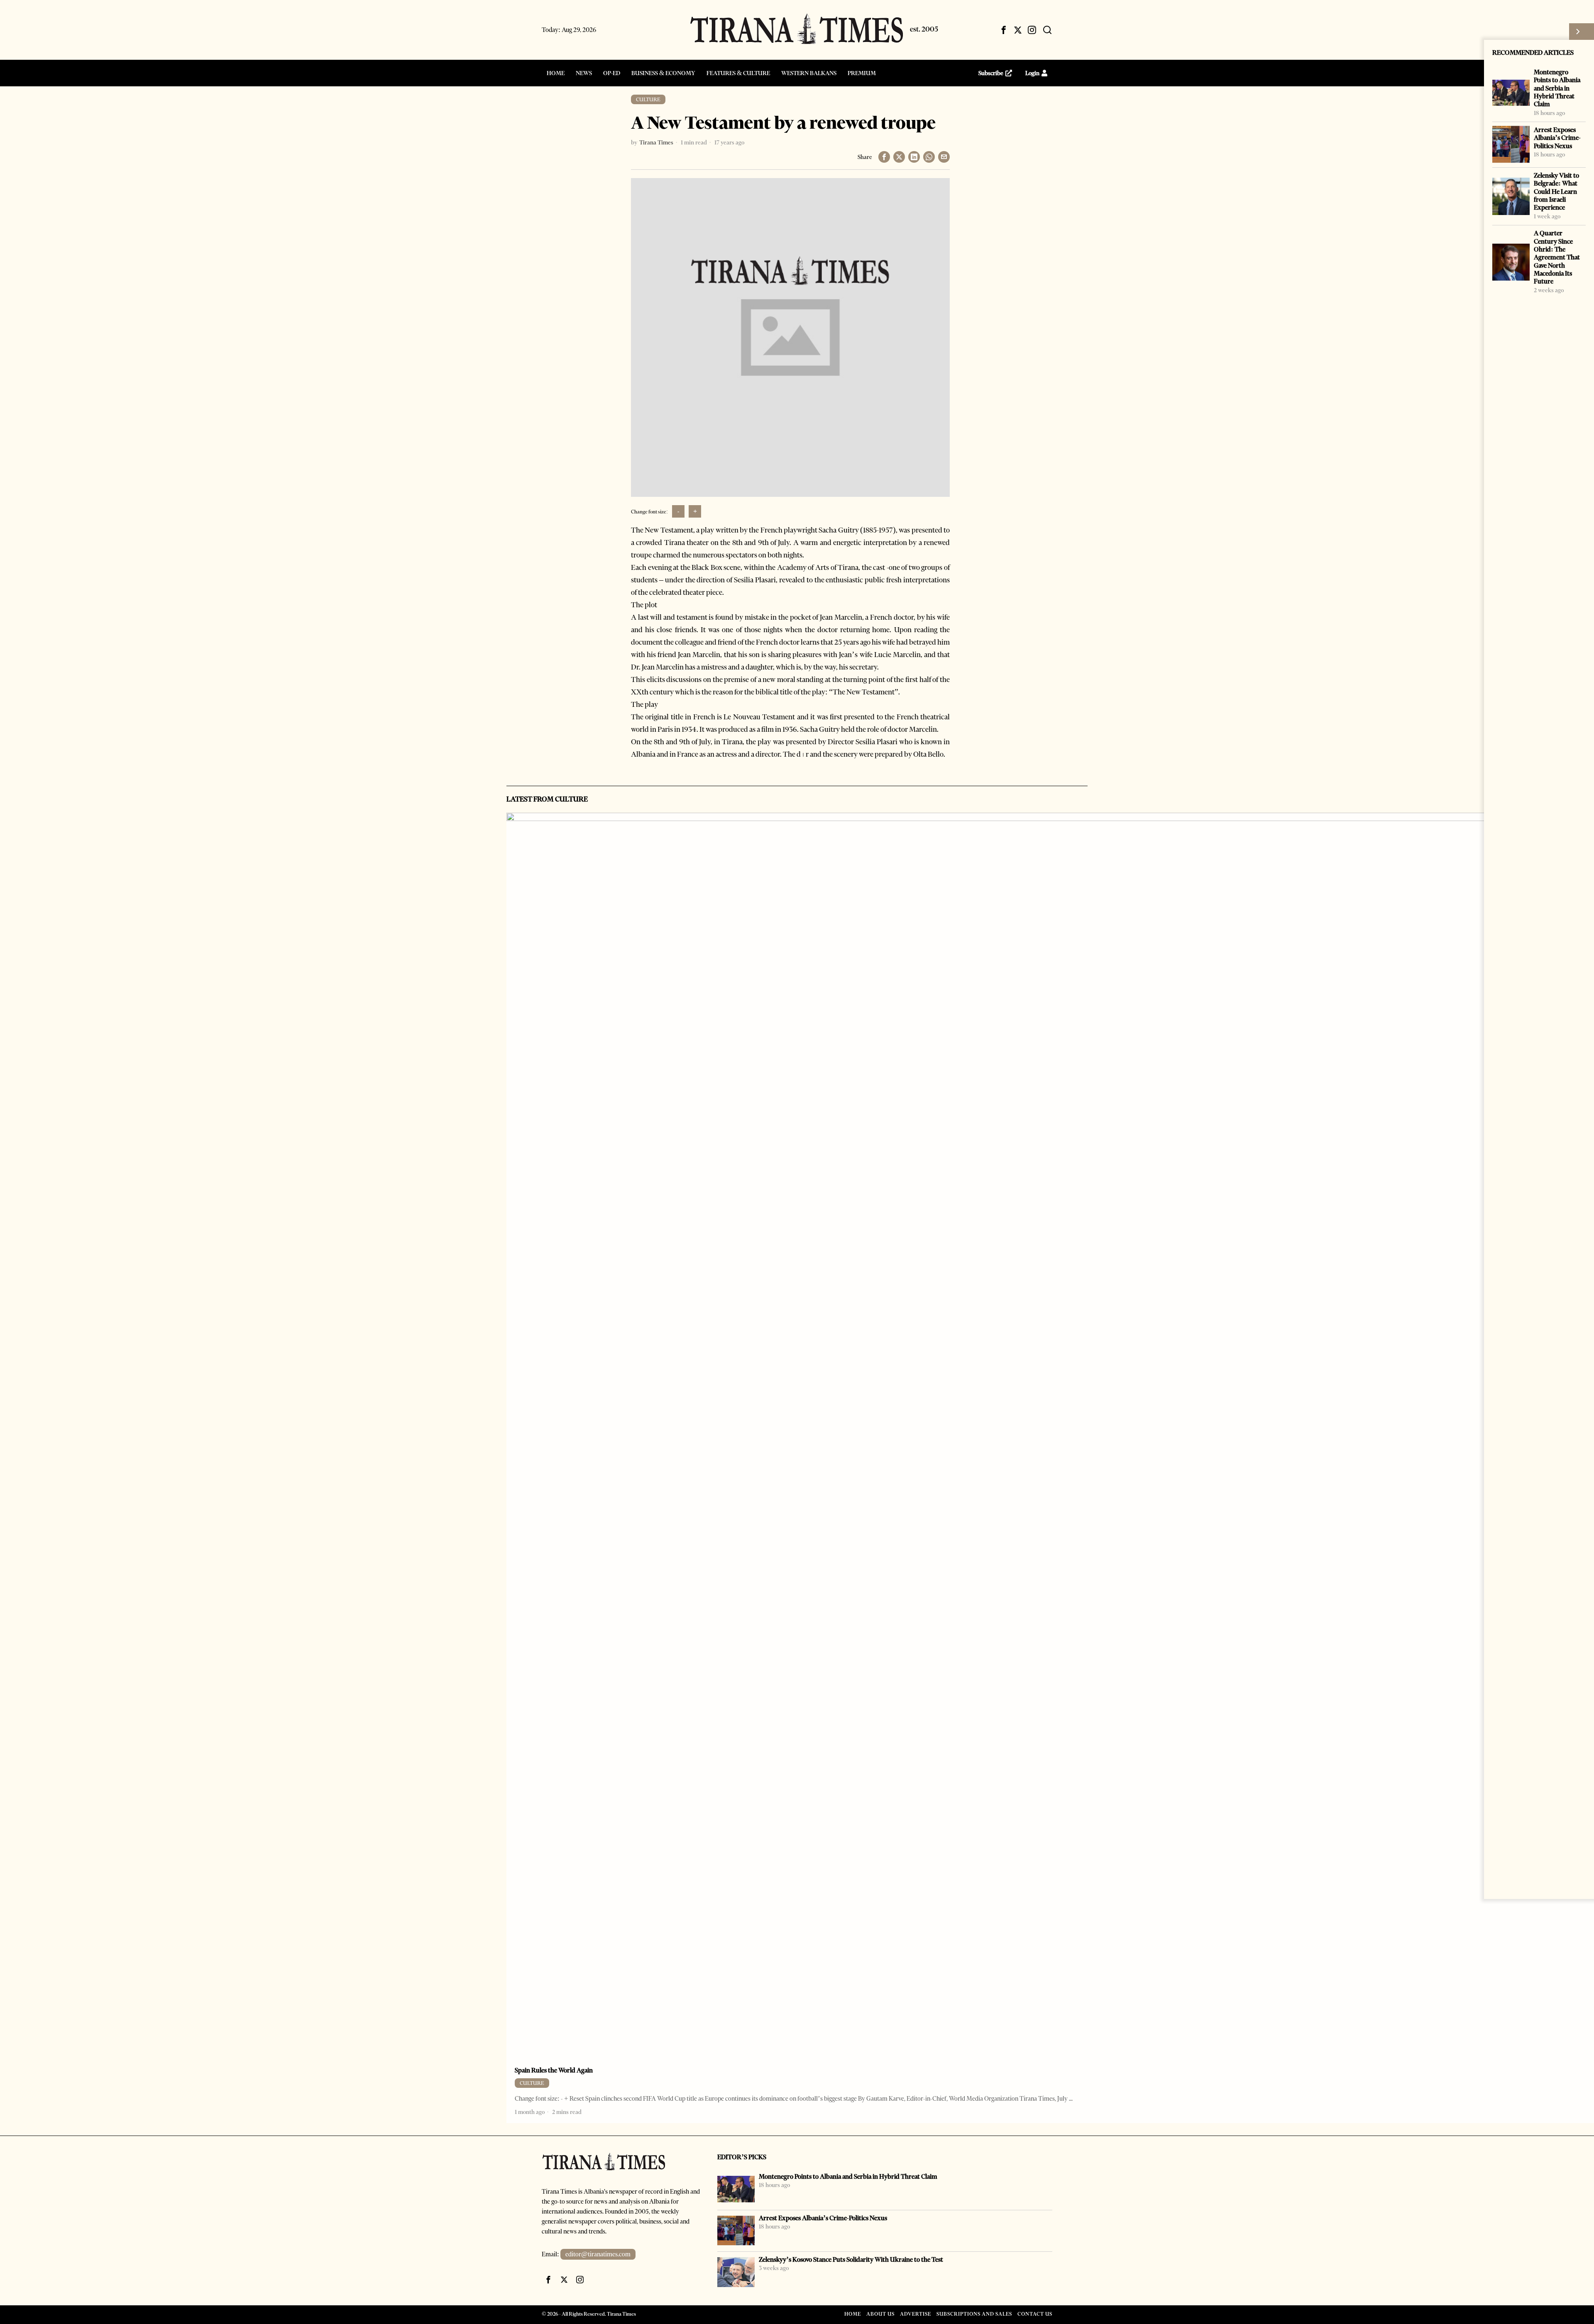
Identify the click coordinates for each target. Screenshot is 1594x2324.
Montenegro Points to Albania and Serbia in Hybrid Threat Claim (1557, 88)
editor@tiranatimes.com (598, 2254)
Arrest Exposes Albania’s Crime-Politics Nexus (1557, 138)
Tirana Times (656, 142)
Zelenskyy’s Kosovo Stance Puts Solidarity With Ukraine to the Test (851, 2259)
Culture (648, 99)
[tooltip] (1004, 30)
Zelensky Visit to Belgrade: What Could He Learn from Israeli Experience (1556, 191)
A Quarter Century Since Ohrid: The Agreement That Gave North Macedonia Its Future (1557, 257)
